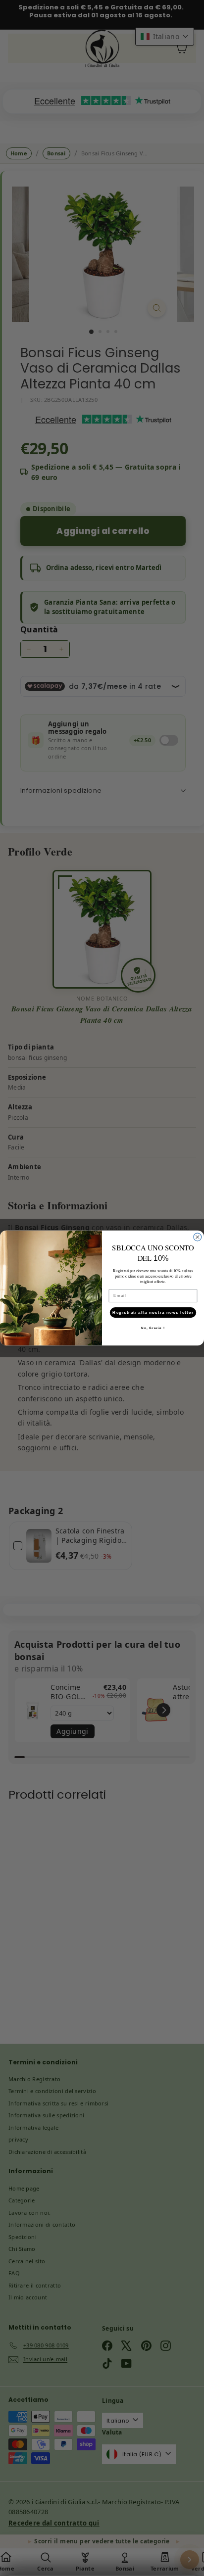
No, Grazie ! (153, 1328)
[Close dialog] (198, 1237)
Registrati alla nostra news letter (153, 1312)
